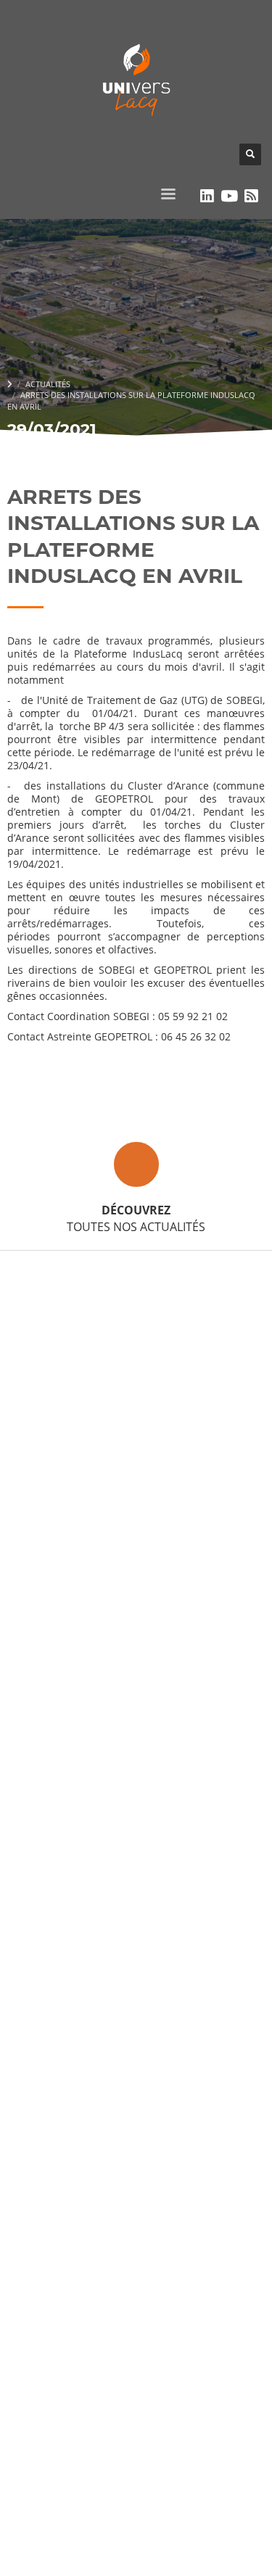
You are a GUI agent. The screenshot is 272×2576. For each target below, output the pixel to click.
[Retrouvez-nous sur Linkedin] (207, 196)
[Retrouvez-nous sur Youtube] (230, 196)
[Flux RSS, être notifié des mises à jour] (251, 196)
